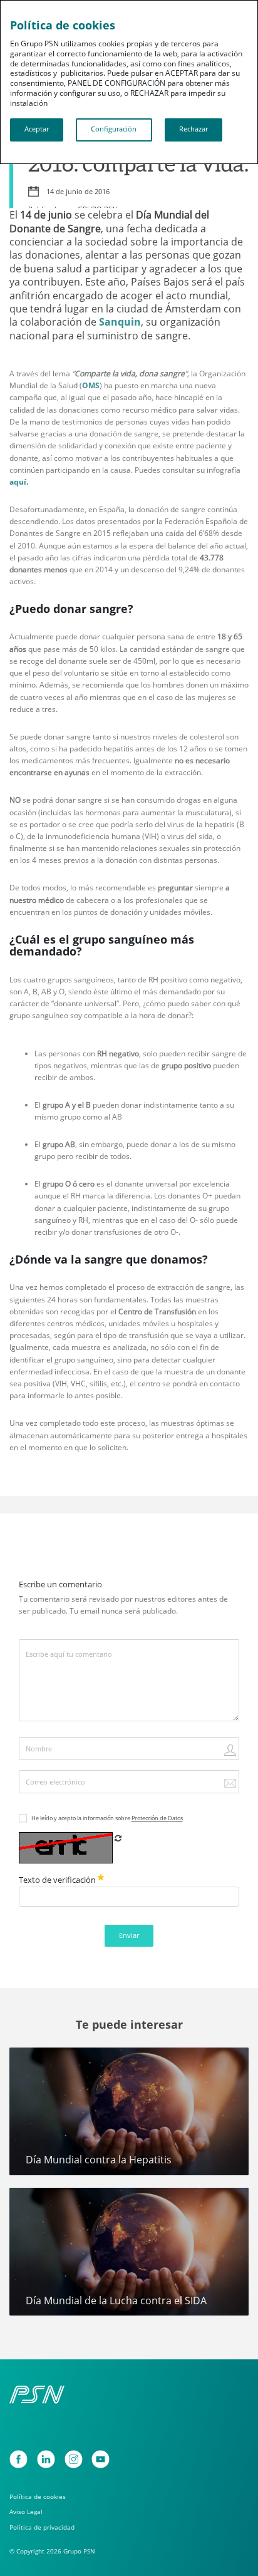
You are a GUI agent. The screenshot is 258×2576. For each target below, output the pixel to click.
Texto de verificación (58, 1880)
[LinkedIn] (46, 2459)
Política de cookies (38, 2496)
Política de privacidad (42, 2527)
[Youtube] (101, 2459)
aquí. (19, 482)
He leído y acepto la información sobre (107, 1818)
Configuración (114, 129)
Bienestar (34, 2062)
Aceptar (37, 129)
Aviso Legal (26, 2512)
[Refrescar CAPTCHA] (118, 1838)
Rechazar (194, 129)
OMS (91, 385)
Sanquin (120, 322)
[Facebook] (18, 2459)
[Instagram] (74, 2459)
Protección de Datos (157, 1818)
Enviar (129, 1935)
